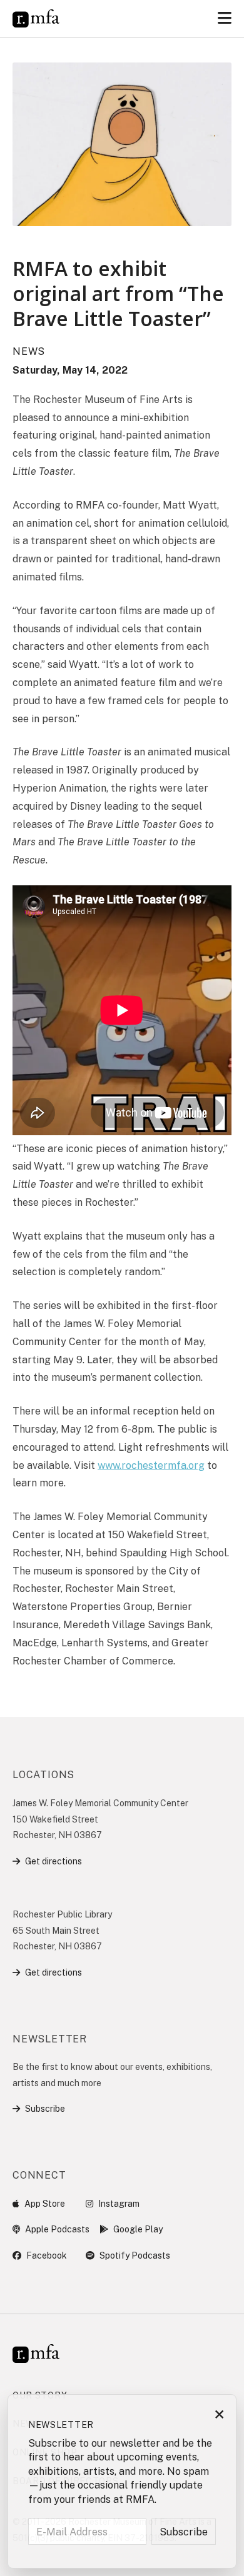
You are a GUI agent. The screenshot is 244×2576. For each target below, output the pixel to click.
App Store (45, 2204)
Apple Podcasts (57, 2229)
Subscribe (45, 2109)
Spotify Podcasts (135, 2255)
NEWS (29, 351)
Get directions (53, 1861)
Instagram (119, 2204)
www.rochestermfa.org (151, 1465)
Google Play (138, 2229)
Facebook (47, 2255)
